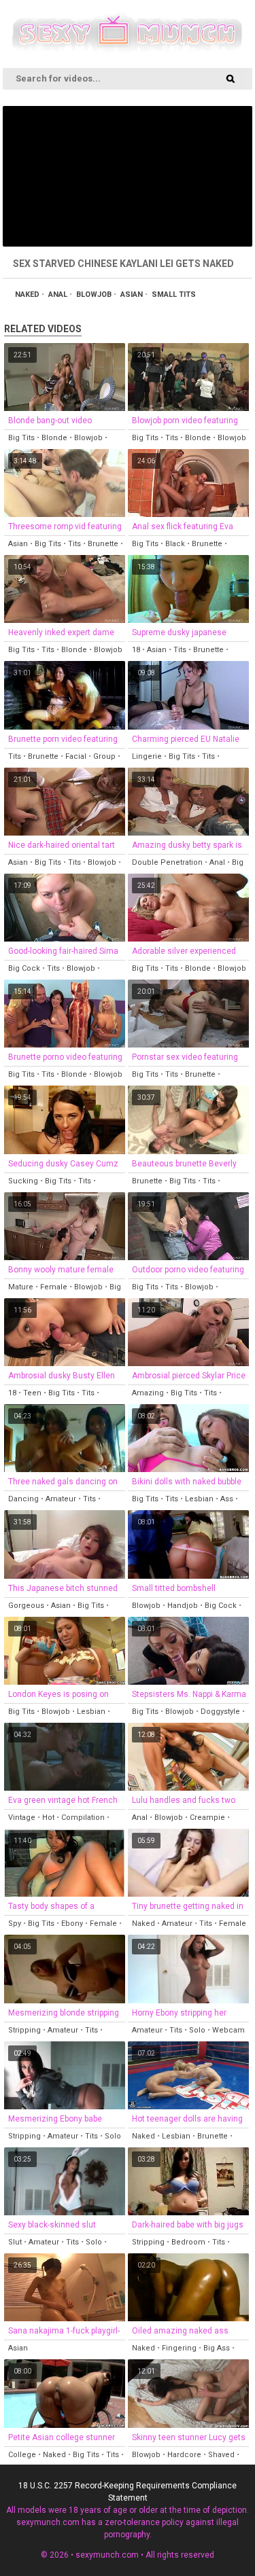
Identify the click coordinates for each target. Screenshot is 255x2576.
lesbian (199, 1499)
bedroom (188, 2242)
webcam (228, 2030)
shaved (221, 2455)
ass (227, 1499)
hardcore (184, 2455)
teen (32, 1393)
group (104, 756)
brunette (103, 544)
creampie (207, 1818)
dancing (23, 1499)
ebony (72, 1924)
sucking (23, 1181)
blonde (54, 438)
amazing (148, 1393)
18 (136, 650)
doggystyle (220, 1712)
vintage (22, 1818)
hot (48, 1818)
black (175, 544)
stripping (24, 2030)
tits (172, 438)
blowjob (94, 294)
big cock (24, 968)
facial (76, 756)
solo (197, 2030)
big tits (21, 438)
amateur (61, 1499)
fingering (179, 2348)
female (54, 1287)
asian (132, 294)
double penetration (167, 862)
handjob (183, 1606)
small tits (174, 294)
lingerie (147, 756)
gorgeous (26, 1606)
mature (21, 1287)
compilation (83, 1818)
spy (15, 1924)
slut (15, 2242)
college (22, 2455)
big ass (217, 2348)
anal (58, 294)
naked (27, 294)
